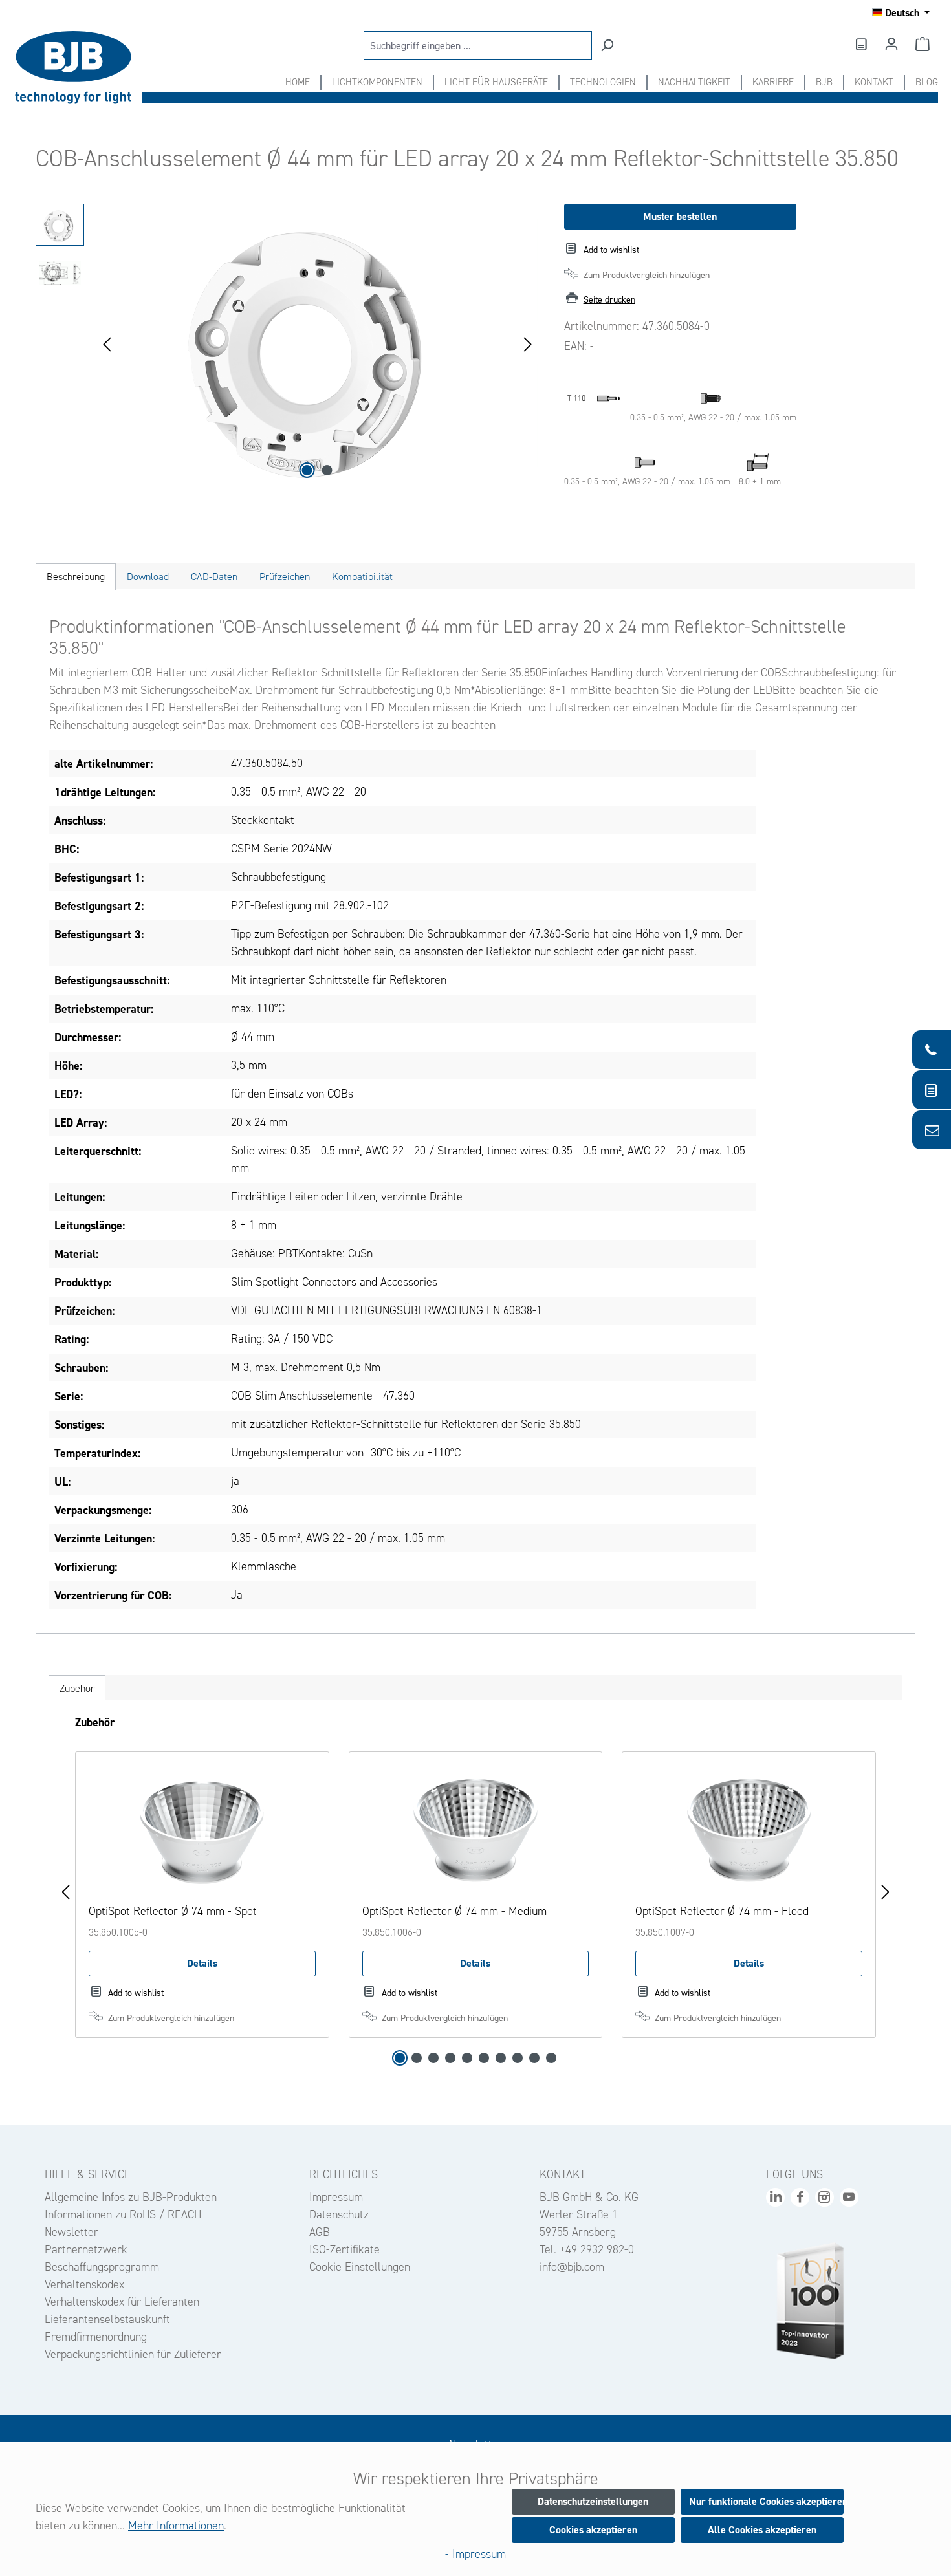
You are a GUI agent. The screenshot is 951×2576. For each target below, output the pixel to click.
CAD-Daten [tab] (214, 577)
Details (202, 1963)
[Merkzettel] (860, 44)
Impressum (336, 2197)
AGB (320, 2232)
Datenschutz (339, 2214)
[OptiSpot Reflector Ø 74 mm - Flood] (749, 1830)
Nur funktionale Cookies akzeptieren (766, 2501)
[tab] (76, 577)
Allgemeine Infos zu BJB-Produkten (131, 2197)
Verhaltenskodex (84, 2284)
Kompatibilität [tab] (362, 577)
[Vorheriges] (107, 343)
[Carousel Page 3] (433, 2058)
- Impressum (475, 2554)
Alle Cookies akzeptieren (762, 2530)
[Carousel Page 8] (518, 2058)
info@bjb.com (572, 2267)
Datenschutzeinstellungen (593, 2501)
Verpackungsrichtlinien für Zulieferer (133, 2354)
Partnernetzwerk (86, 2249)
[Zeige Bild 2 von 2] (327, 470)
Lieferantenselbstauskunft (107, 2319)
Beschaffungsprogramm (102, 2267)
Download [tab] (148, 577)
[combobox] (478, 45)
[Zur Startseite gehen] (78, 68)
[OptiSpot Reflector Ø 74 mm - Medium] (476, 1830)
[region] (287, 343)
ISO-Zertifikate (344, 2249)
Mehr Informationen (176, 2526)
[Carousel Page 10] (551, 2058)
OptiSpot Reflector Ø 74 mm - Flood (722, 1911)
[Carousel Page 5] (467, 2058)
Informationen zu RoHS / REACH (123, 2214)
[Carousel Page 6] (484, 2058)
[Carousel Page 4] (450, 2058)
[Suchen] (607, 45)
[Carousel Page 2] (417, 2058)
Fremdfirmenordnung (96, 2337)
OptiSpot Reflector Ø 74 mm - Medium (454, 1911)
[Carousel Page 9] (534, 2058)
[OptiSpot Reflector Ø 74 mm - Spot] (202, 1830)
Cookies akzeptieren (593, 2530)
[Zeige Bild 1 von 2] (307, 470)
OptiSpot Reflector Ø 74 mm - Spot (173, 1911)
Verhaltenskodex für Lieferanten (122, 2302)
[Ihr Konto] (891, 44)
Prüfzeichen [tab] (285, 577)
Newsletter (71, 2232)
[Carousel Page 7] (501, 2058)
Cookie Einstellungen (360, 2267)
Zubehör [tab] (77, 1688)
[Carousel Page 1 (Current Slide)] (400, 2058)
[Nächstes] (528, 343)
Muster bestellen (680, 216)
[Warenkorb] (923, 44)
